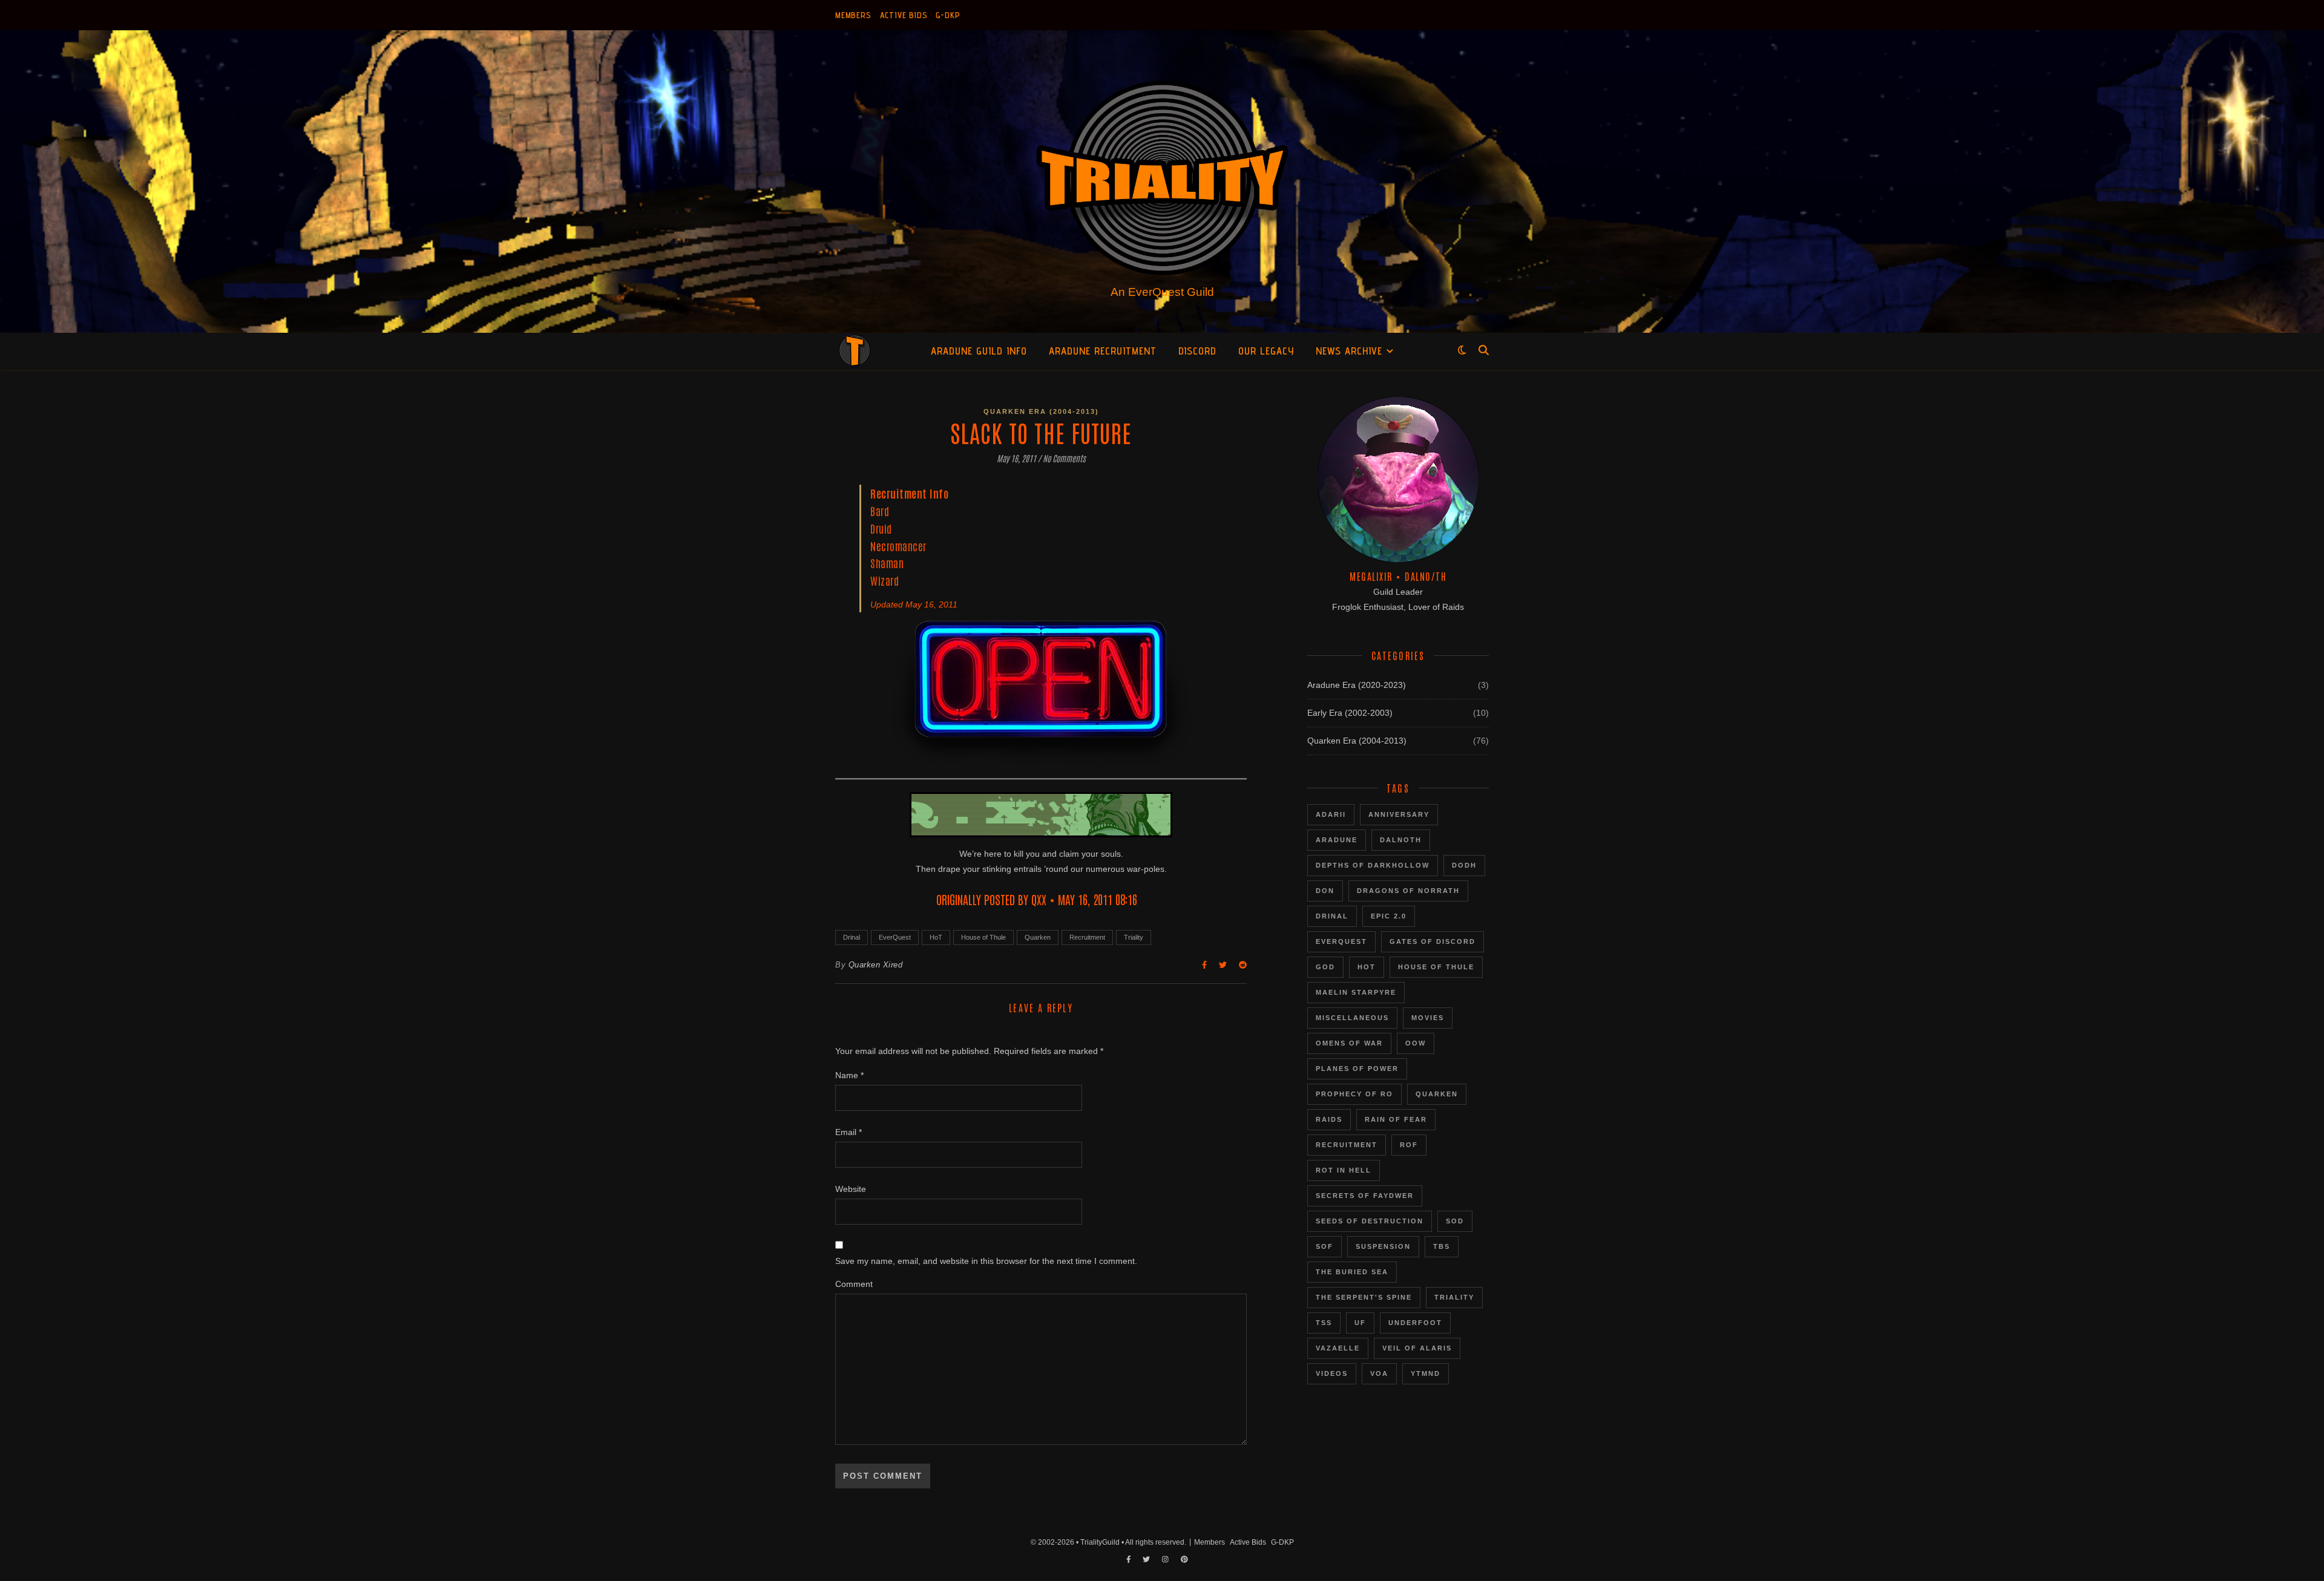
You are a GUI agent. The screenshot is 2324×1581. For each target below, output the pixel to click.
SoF (1324, 1246)
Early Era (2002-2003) (1350, 713)
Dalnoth (1401, 840)
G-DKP (948, 15)
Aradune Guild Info (979, 351)
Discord (1197, 351)
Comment (854, 1284)
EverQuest (895, 937)
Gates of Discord (1433, 941)
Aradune (1337, 840)
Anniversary (1399, 814)
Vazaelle (1338, 1348)
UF (1360, 1323)
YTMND (1426, 1373)
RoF (1409, 1145)
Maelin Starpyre (1356, 992)
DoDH (1464, 865)
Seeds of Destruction (1370, 1221)
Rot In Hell (1344, 1170)
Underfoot (1415, 1323)
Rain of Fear (1396, 1119)
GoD (1325, 967)
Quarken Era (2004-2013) (1041, 411)
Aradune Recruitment (1103, 351)
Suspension (1383, 1246)
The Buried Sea (1352, 1272)
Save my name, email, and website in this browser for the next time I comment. (986, 1261)
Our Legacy (1266, 351)
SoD (1455, 1221)
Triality (1134, 937)
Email (849, 1132)
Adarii (1331, 814)
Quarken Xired (876, 965)
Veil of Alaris (1417, 1348)
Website (851, 1189)
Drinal (852, 937)
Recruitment (1087, 937)
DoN (1325, 891)
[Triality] (1162, 182)
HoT (936, 937)
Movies (1428, 1018)
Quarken (1038, 937)
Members (853, 15)
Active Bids (904, 15)
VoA (1379, 1373)
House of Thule (983, 937)
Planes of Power (1357, 1069)
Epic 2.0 (1389, 916)
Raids (1329, 1119)
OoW (1416, 1043)
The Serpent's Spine (1364, 1297)
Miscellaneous (1352, 1018)
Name (849, 1075)
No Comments (1064, 458)
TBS (1442, 1246)
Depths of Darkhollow (1373, 865)
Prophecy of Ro (1354, 1094)
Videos (1332, 1373)
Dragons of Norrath (1408, 891)
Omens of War (1349, 1043)
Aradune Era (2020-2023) (1357, 685)
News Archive (1349, 351)
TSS (1324, 1323)
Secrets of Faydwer (1365, 1196)
